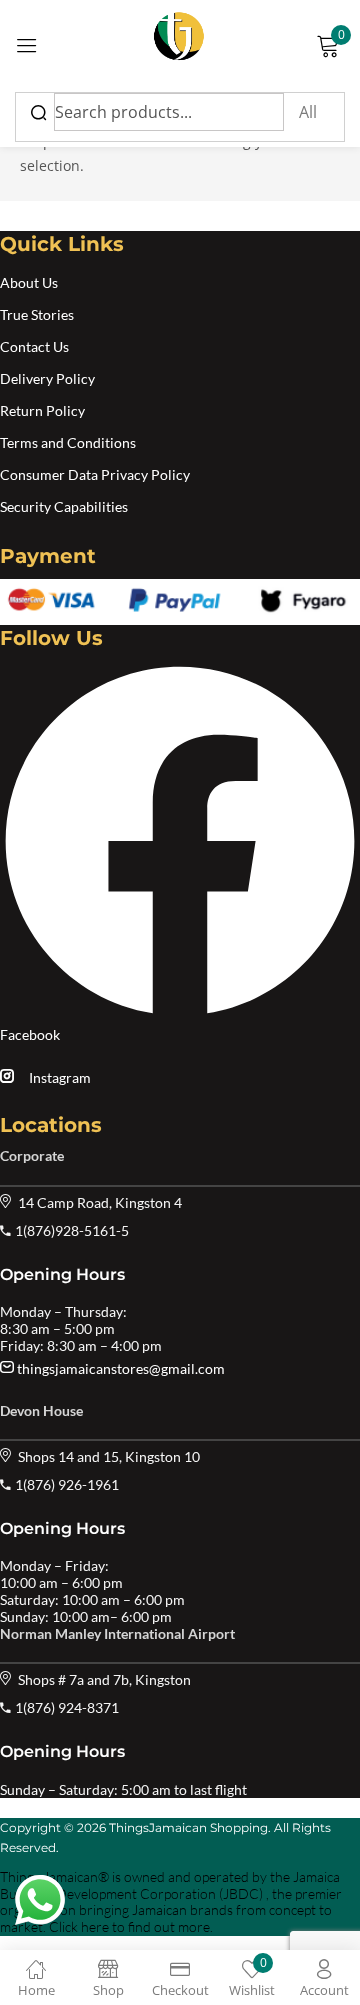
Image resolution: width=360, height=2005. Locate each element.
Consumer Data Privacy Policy (95, 474)
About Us (29, 282)
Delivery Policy (47, 378)
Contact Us (34, 346)
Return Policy (42, 410)
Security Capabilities (64, 506)
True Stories (37, 314)
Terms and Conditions (68, 442)
